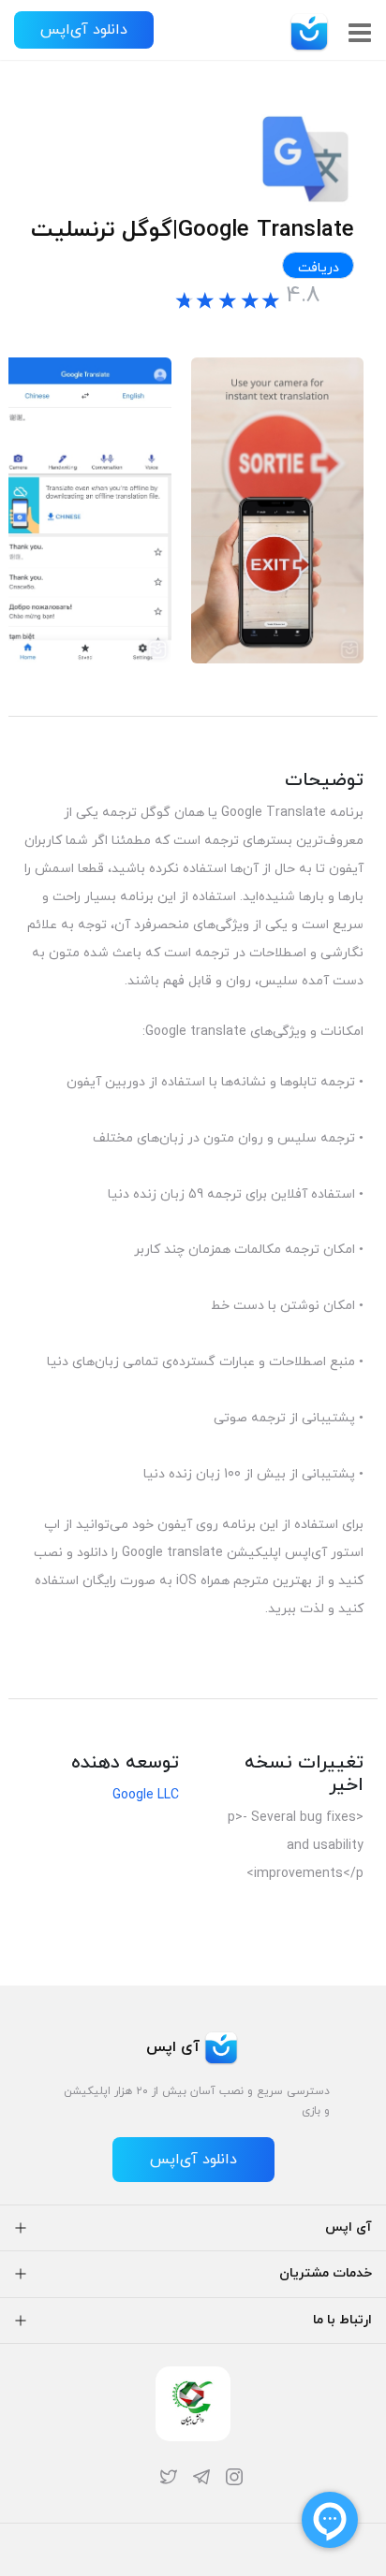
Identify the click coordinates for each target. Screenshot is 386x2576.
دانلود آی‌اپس (84, 30)
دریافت (319, 268)
